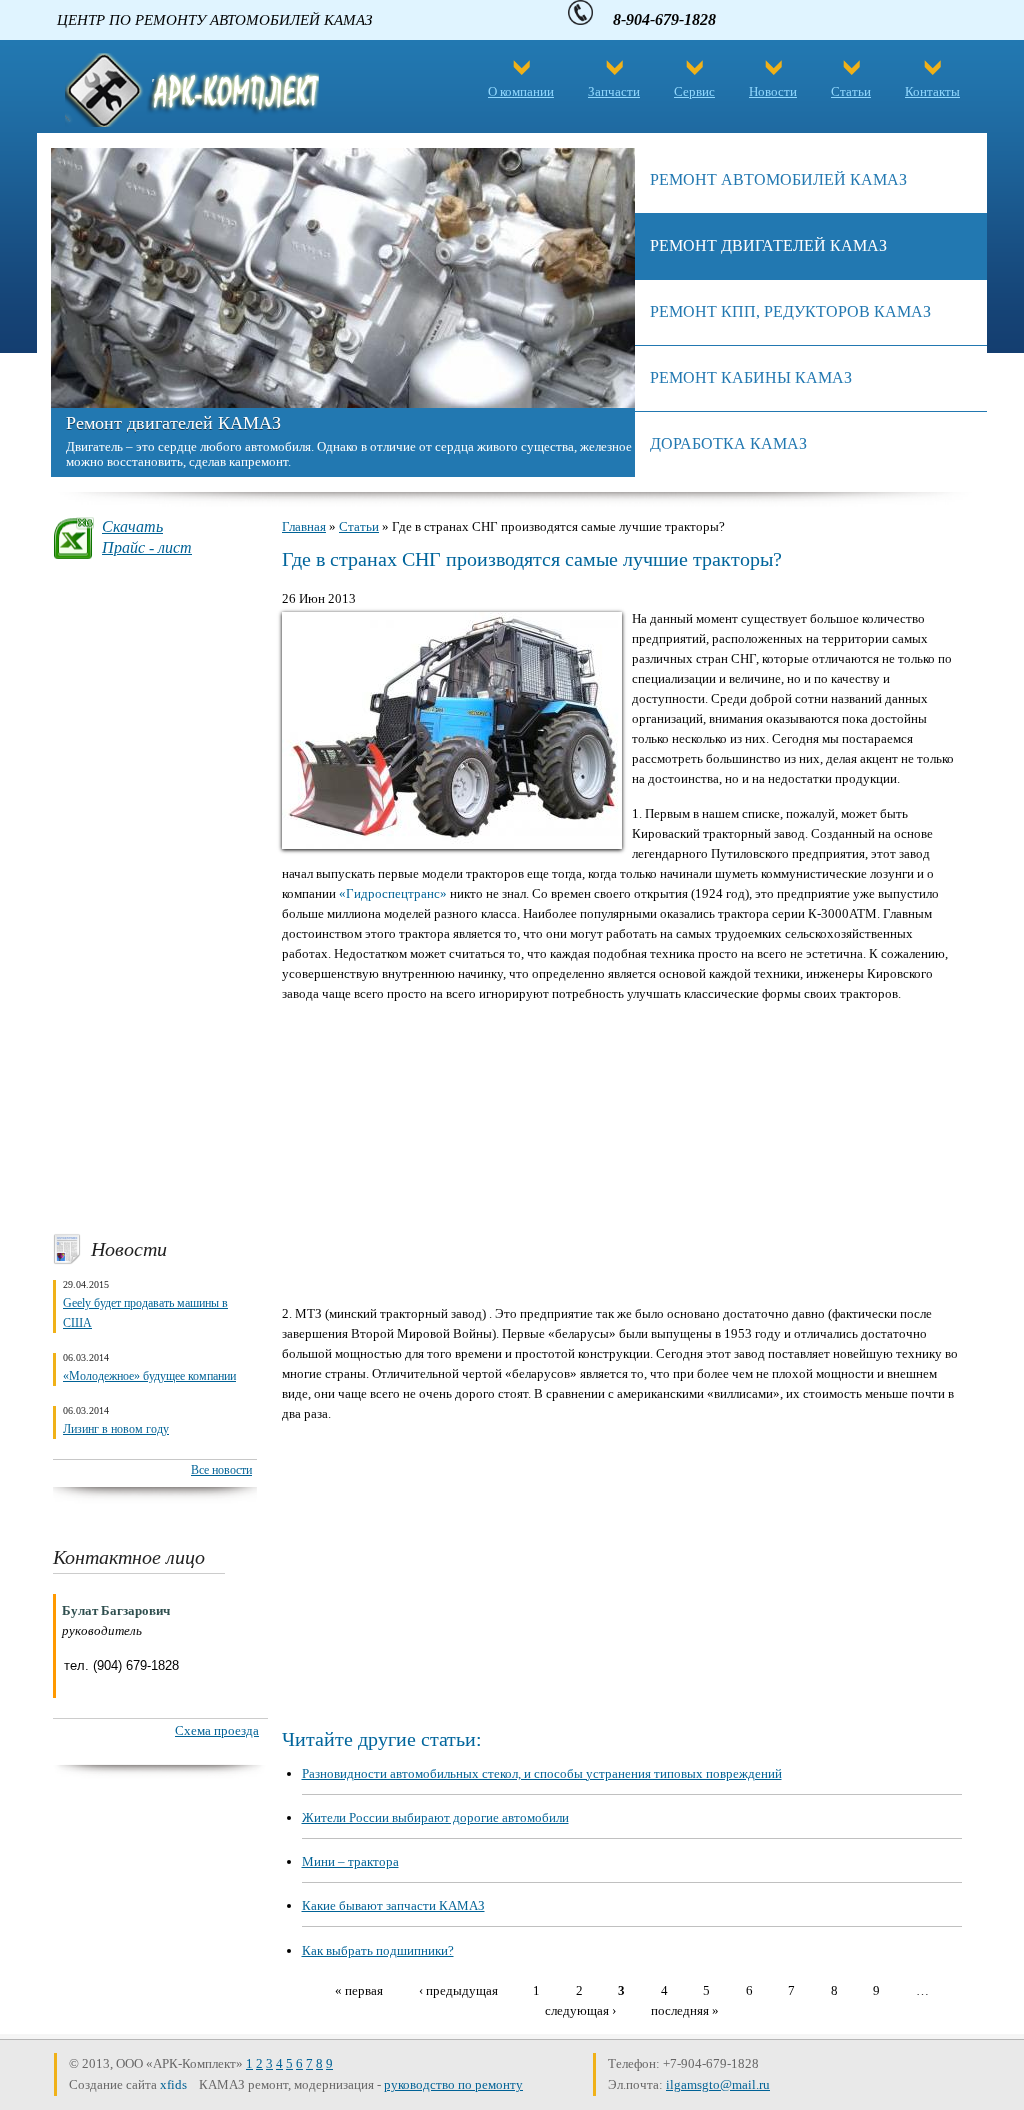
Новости (773, 91)
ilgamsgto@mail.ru (718, 2084)
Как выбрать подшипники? (378, 1950)
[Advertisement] (155, 896)
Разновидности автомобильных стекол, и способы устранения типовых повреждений (542, 1773)
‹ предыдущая (458, 1989)
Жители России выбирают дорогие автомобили (435, 1817)
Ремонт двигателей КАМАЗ (173, 423)
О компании (521, 91)
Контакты (932, 91)
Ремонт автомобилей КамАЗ (778, 179)
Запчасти (614, 91)
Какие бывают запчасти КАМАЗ (393, 1905)
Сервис (694, 91)
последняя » (685, 2009)
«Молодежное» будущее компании (149, 1376)
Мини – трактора (350, 1861)
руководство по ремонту (453, 2084)
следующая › (580, 2009)
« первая (359, 1989)
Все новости (221, 1470)
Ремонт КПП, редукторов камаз (790, 311)
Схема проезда (217, 1730)
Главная (304, 526)
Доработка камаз (728, 443)
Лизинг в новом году (116, 1429)
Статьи (851, 91)
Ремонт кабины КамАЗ (751, 377)
